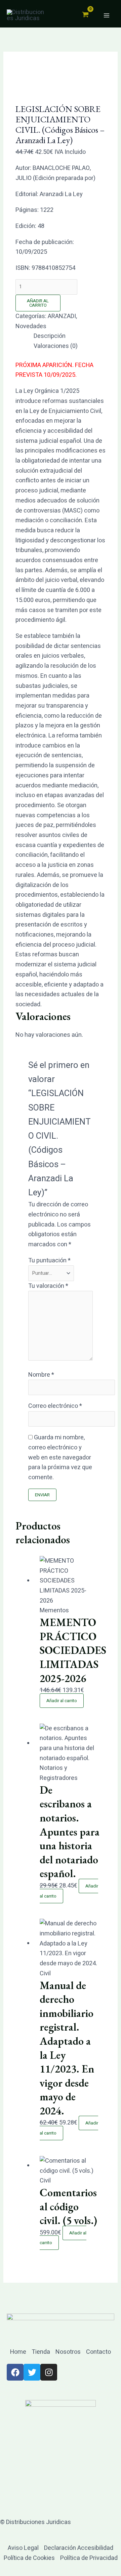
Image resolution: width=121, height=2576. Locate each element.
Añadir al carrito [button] (62, 1701)
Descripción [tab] (50, 336)
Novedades (31, 326)
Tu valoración (48, 1286)
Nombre (41, 1375)
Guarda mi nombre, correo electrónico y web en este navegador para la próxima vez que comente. (60, 1457)
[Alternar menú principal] (106, 16)
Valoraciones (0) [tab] (56, 346)
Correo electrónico (55, 1406)
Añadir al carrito (38, 303)
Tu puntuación (49, 1261)
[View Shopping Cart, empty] (85, 15)
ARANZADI (62, 316)
